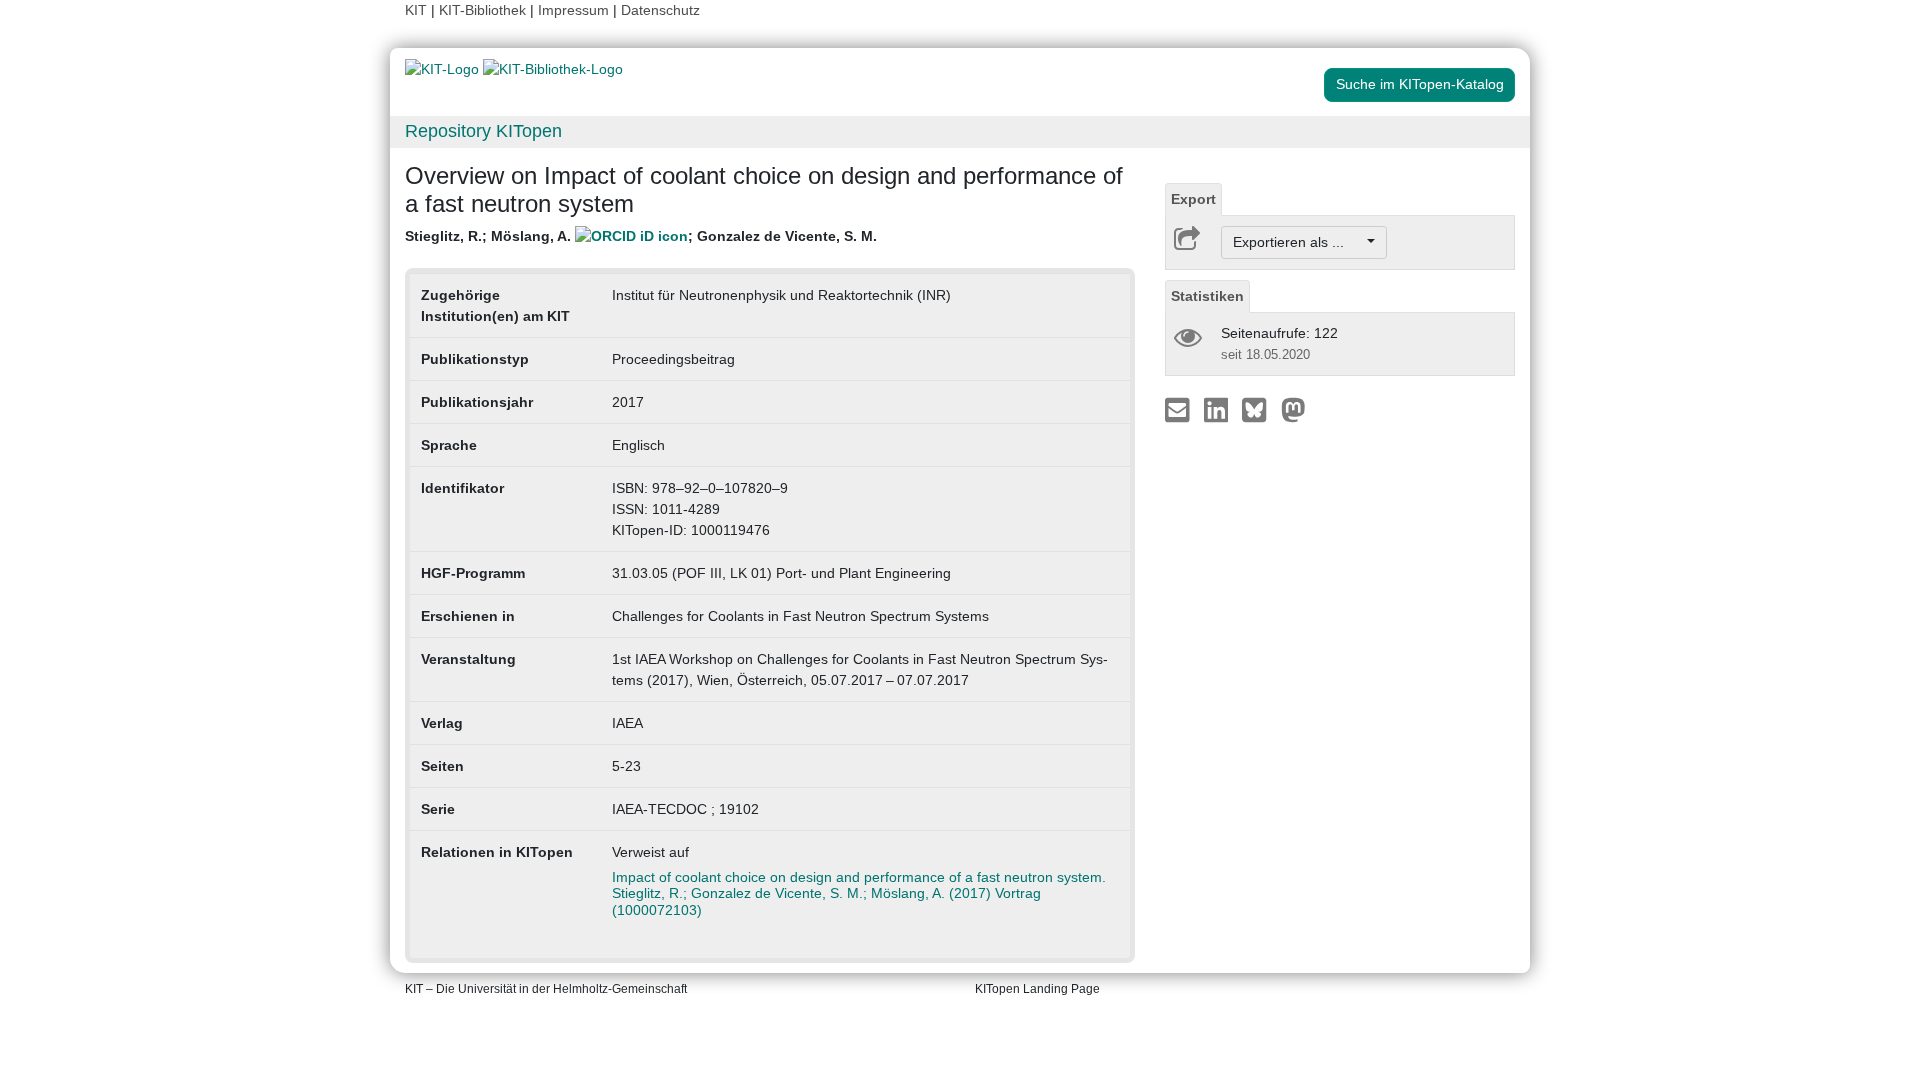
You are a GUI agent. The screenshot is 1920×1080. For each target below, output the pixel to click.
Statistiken (1207, 296)
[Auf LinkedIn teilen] (1218, 409)
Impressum (573, 10)
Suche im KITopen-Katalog (1420, 84)
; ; (641, 236)
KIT (416, 10)
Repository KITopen (483, 131)
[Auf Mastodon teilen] (1293, 409)
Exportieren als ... (1298, 242)
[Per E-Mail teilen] (1179, 409)
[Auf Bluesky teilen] (1259, 409)
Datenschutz (660, 10)
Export (1193, 199)
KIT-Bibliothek (484, 10)
